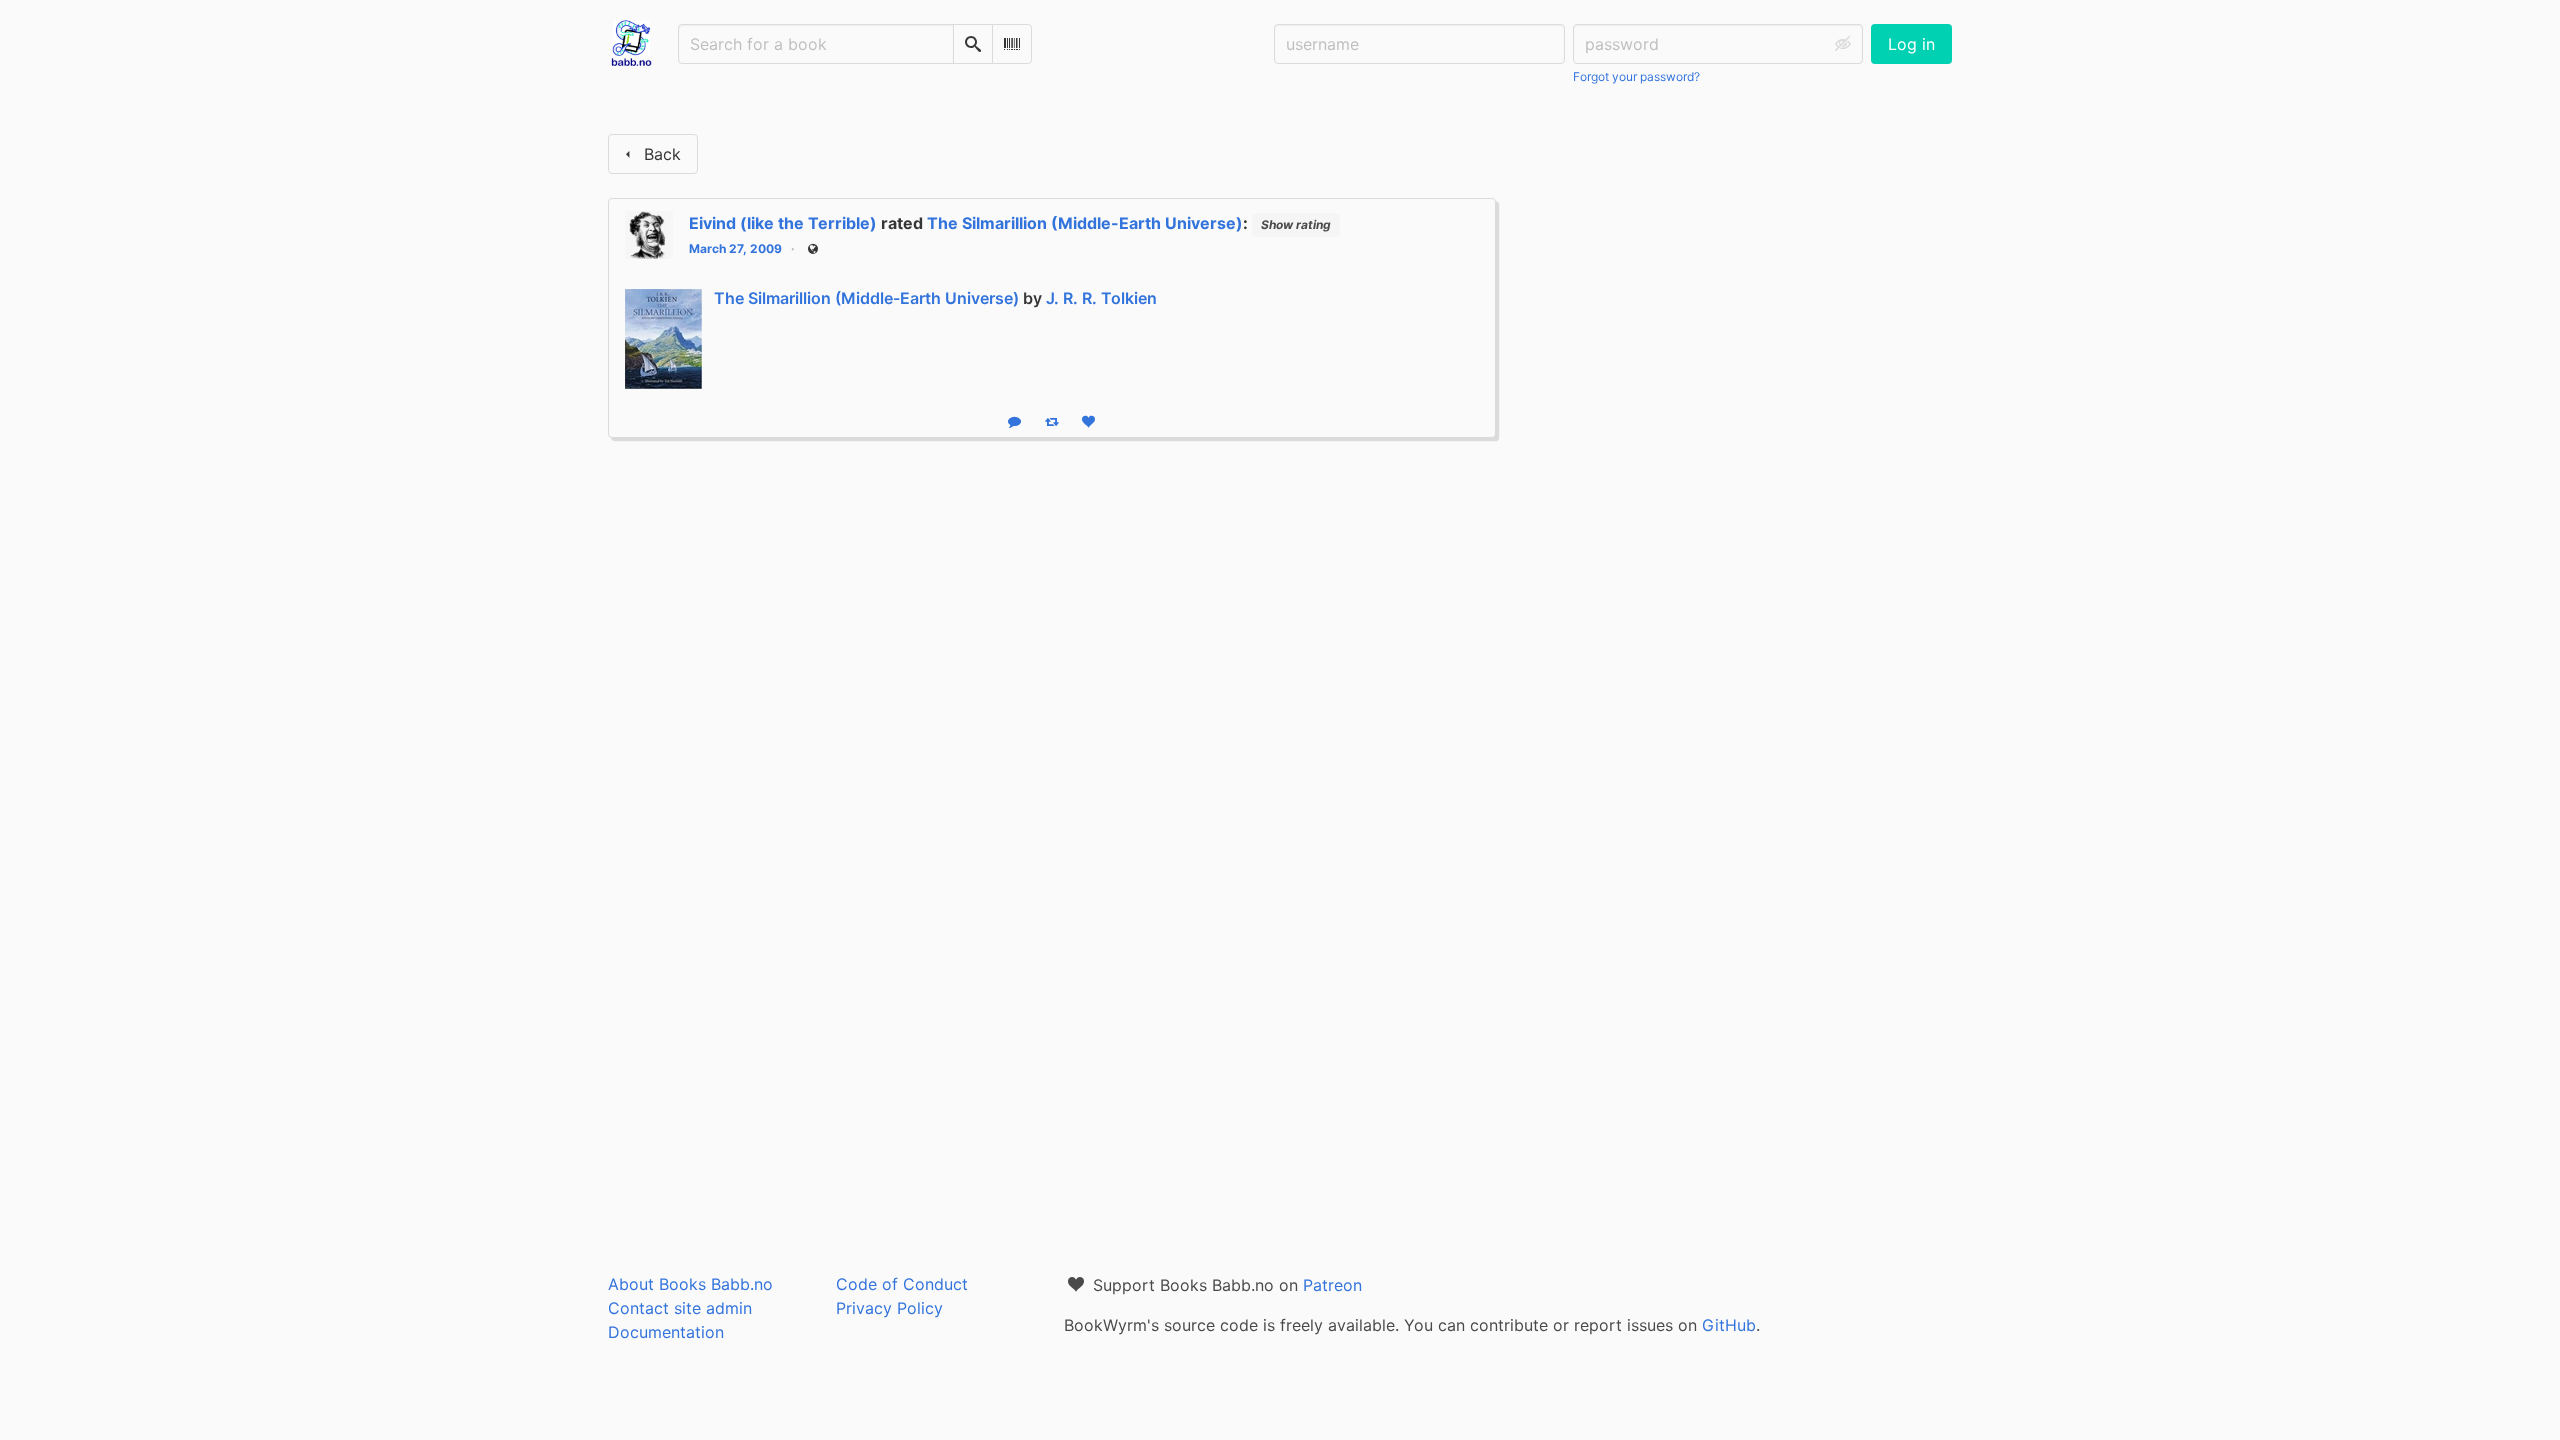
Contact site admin (680, 1308)
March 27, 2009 (735, 248)
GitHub (1729, 1325)
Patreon (1332, 1285)
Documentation (666, 1332)
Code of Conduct (902, 1284)
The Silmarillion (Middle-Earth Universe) (1085, 223)
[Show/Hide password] (1843, 44)
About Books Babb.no (690, 1284)
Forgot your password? (1636, 76)
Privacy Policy (889, 1308)
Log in (1911, 44)
